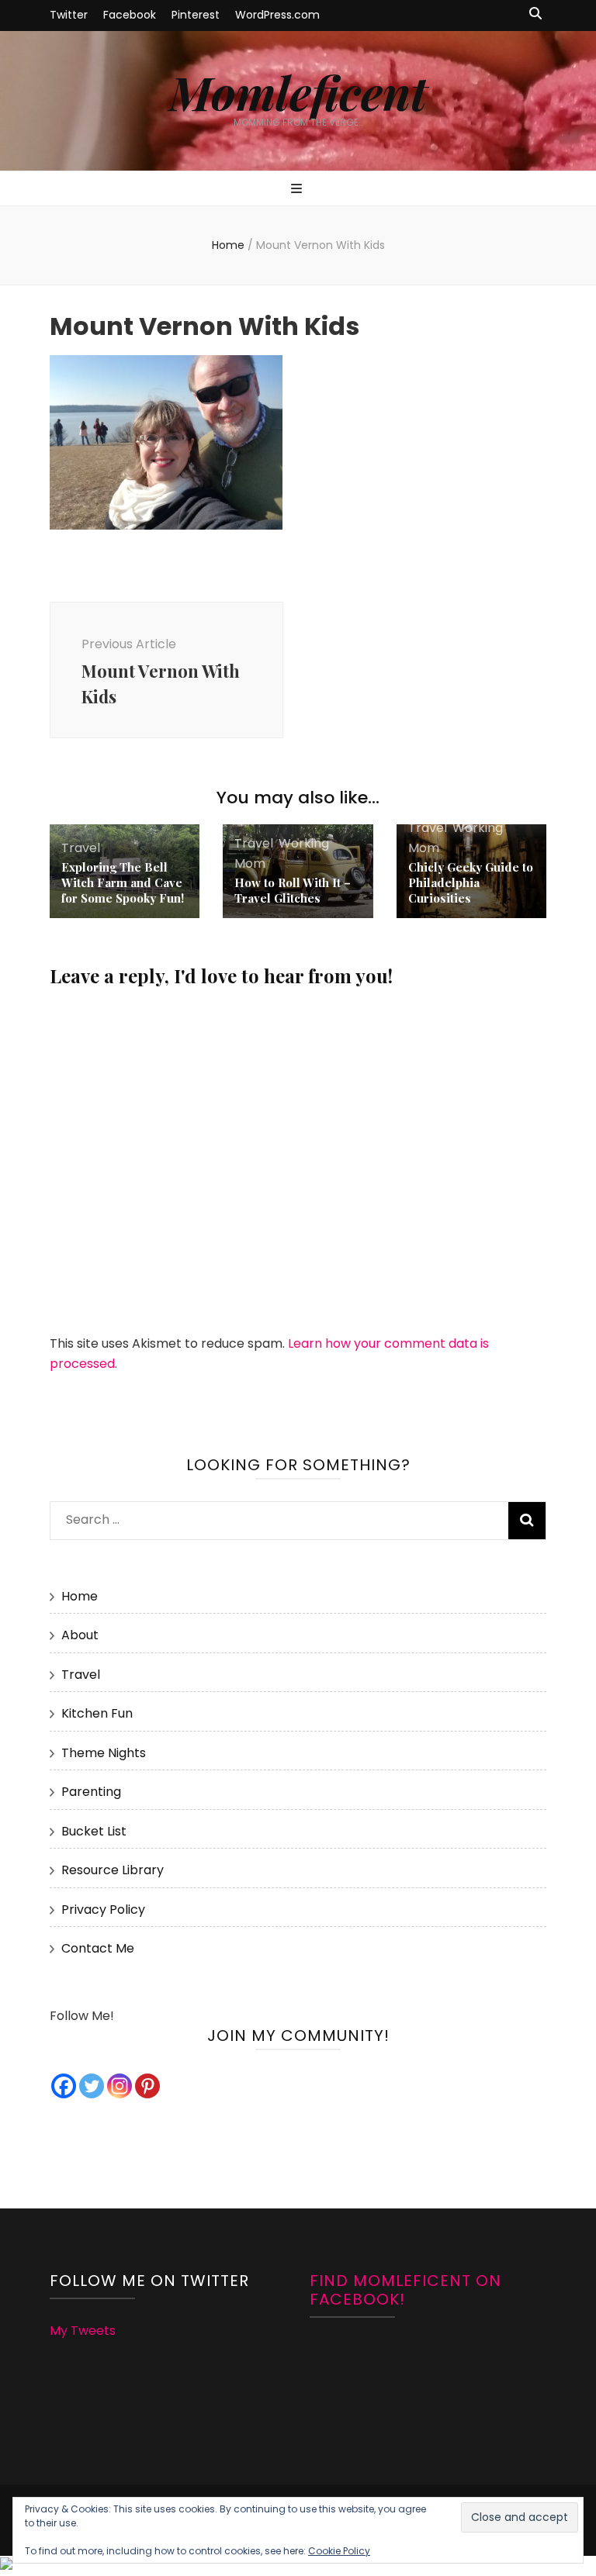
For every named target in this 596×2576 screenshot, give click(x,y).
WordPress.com (277, 15)
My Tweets (83, 2331)
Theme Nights (104, 1753)
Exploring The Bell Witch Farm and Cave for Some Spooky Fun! (123, 882)
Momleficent (298, 92)
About (80, 1635)
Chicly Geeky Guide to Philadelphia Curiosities (471, 882)
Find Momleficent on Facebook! (405, 2290)
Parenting (91, 1792)
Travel (81, 848)
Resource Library (113, 1870)
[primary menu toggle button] (298, 190)
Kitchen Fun (97, 1713)
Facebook (130, 15)
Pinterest (196, 15)
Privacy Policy (103, 1910)
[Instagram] (120, 2086)
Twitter (69, 15)
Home (80, 1596)
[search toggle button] (535, 14)
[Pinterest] (147, 2086)
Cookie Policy (339, 2551)
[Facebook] (64, 2086)
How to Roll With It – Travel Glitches (293, 890)
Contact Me (98, 1948)
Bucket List (94, 1831)
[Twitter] (92, 2086)
